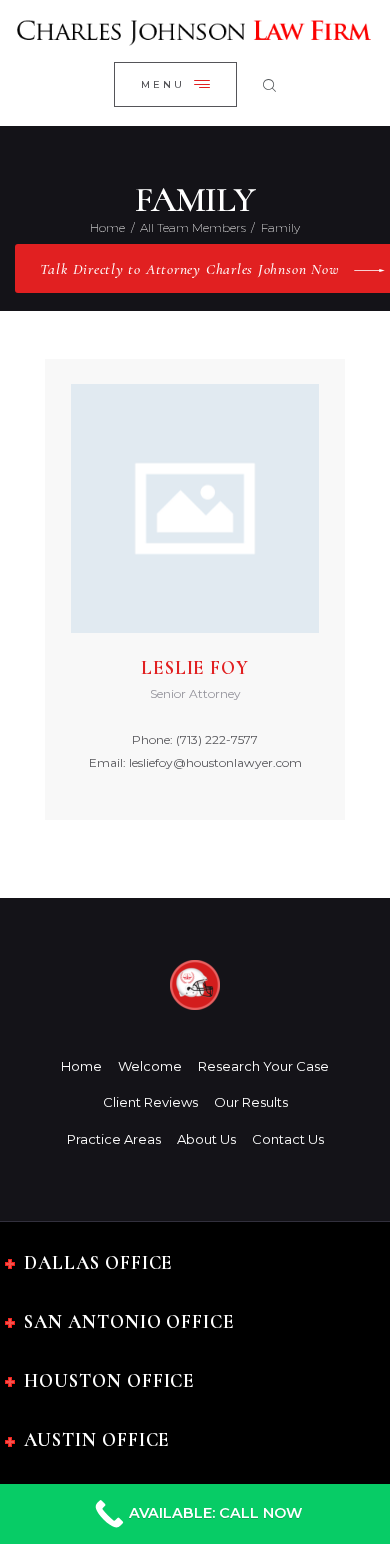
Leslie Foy (195, 668)
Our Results (251, 1102)
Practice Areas (114, 1139)
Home (107, 227)
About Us (206, 1139)
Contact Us (288, 1139)
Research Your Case (263, 1066)
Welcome (150, 1066)
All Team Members (193, 227)
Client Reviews (150, 1102)
